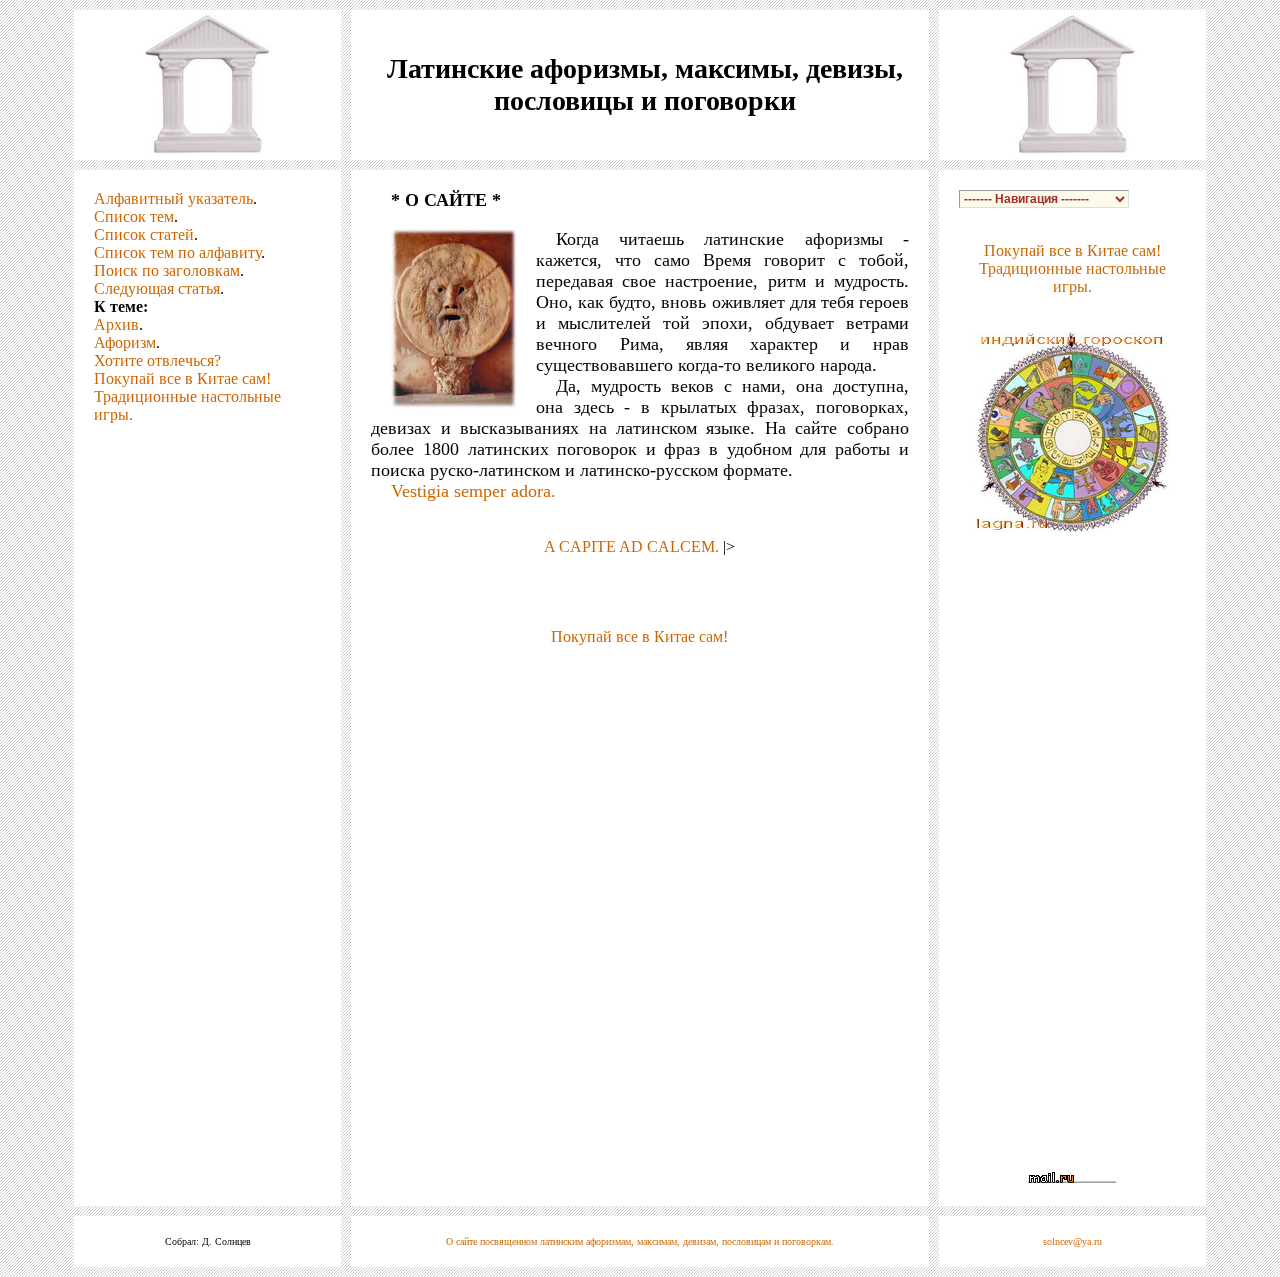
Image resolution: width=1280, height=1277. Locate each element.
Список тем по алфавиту (177, 252)
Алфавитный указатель (173, 198)
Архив (116, 324)
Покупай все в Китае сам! (182, 378)
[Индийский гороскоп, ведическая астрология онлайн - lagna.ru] (1072, 526)
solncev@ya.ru (1072, 1241)
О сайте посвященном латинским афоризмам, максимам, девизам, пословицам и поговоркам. (640, 1241)
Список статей (144, 234)
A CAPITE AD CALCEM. (631, 546)
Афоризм (125, 342)
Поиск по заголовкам (167, 270)
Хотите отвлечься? (157, 360)
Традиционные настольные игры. (1072, 277)
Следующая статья (157, 288)
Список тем (134, 216)
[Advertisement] (640, 676)
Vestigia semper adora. (473, 491)
